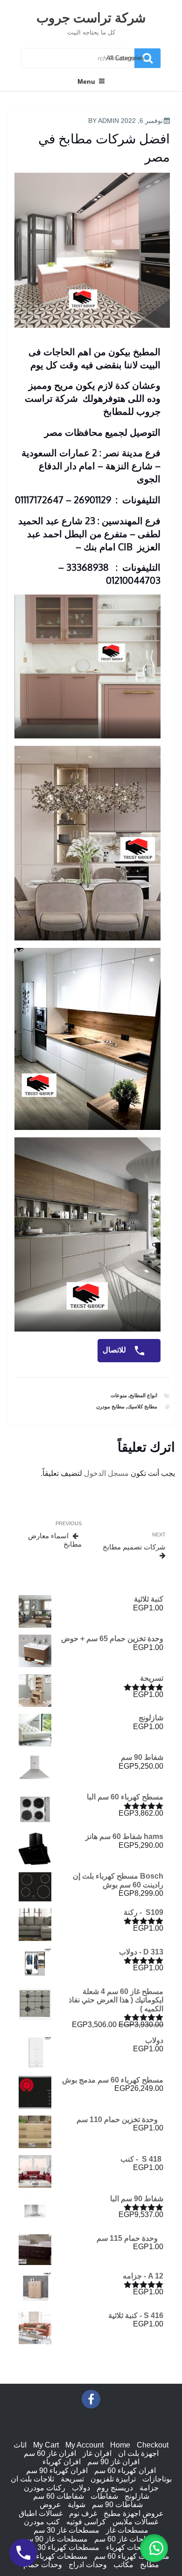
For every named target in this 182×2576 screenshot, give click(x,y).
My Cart (46, 2445)
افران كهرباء (62, 2462)
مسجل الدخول (106, 1473)
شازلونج (137, 2496)
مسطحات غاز (127, 2530)
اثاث (20, 2445)
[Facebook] (91, 2399)
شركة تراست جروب (91, 17)
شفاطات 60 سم (59, 2496)
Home (120, 2445)
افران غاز (97, 2453)
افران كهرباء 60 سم (125, 2471)
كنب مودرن (42, 2522)
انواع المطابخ (143, 1395)
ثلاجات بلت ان (32, 2479)
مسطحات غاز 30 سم (66, 2530)
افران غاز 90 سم (113, 2462)
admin (108, 121)
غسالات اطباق (41, 2513)
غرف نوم (83, 2513)
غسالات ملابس (135, 2522)
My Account (84, 2445)
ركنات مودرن (45, 2488)
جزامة (149, 2488)
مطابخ (150, 2565)
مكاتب (123, 2565)
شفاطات (104, 2496)
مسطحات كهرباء (132, 2547)
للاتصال (115, 1350)
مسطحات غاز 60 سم (127, 2539)
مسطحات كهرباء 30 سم (62, 2547)
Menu (86, 81)
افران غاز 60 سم (50, 2453)
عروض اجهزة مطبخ (134, 2513)
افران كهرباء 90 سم (57, 2471)
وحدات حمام (43, 2565)
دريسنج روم (115, 2488)
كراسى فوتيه (86, 2522)
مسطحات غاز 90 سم (55, 2539)
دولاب (81, 2488)
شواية (77, 2505)
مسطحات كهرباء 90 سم (50, 2556)
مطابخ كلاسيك (142, 1406)
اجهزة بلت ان (138, 2453)
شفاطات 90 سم (117, 2505)
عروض (50, 2505)
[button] (154, 2548)
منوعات (119, 1395)
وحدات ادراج (88, 2565)
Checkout (153, 2445)
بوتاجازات (157, 2479)
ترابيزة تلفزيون (113, 2479)
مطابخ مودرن (110, 1406)
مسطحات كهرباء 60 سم (132, 2556)
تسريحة (72, 2479)
